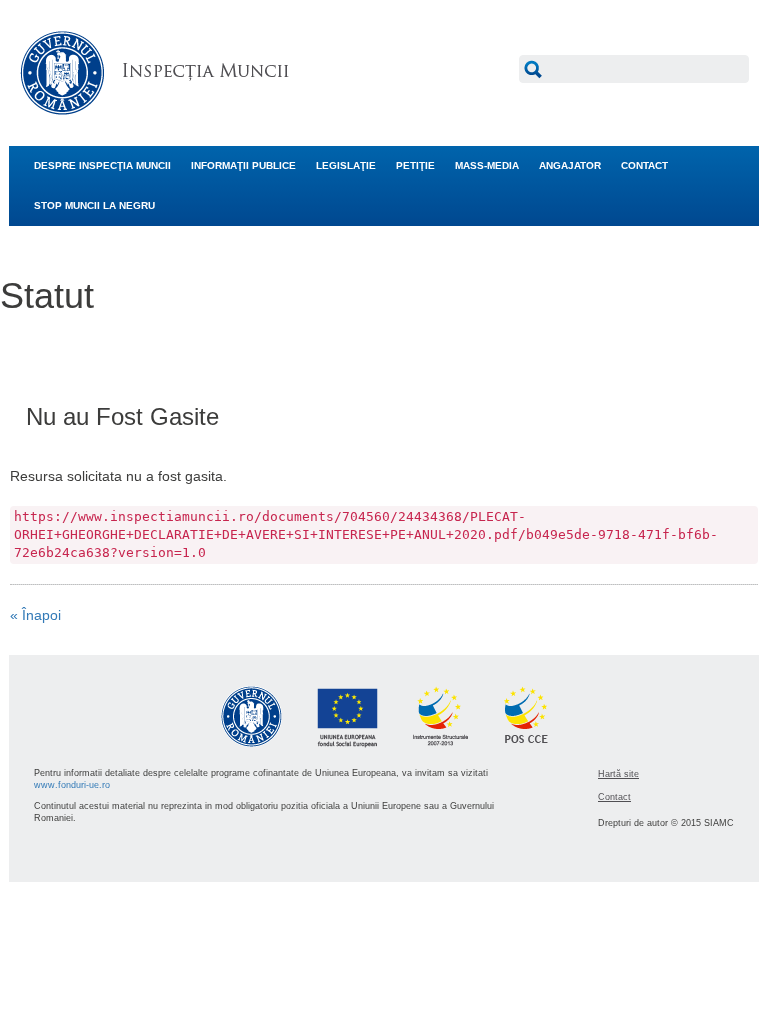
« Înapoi (35, 615)
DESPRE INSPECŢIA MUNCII (102, 165)
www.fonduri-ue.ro (72, 785)
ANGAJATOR (570, 165)
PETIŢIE (415, 165)
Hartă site (618, 774)
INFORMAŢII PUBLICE (243, 165)
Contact (614, 797)
